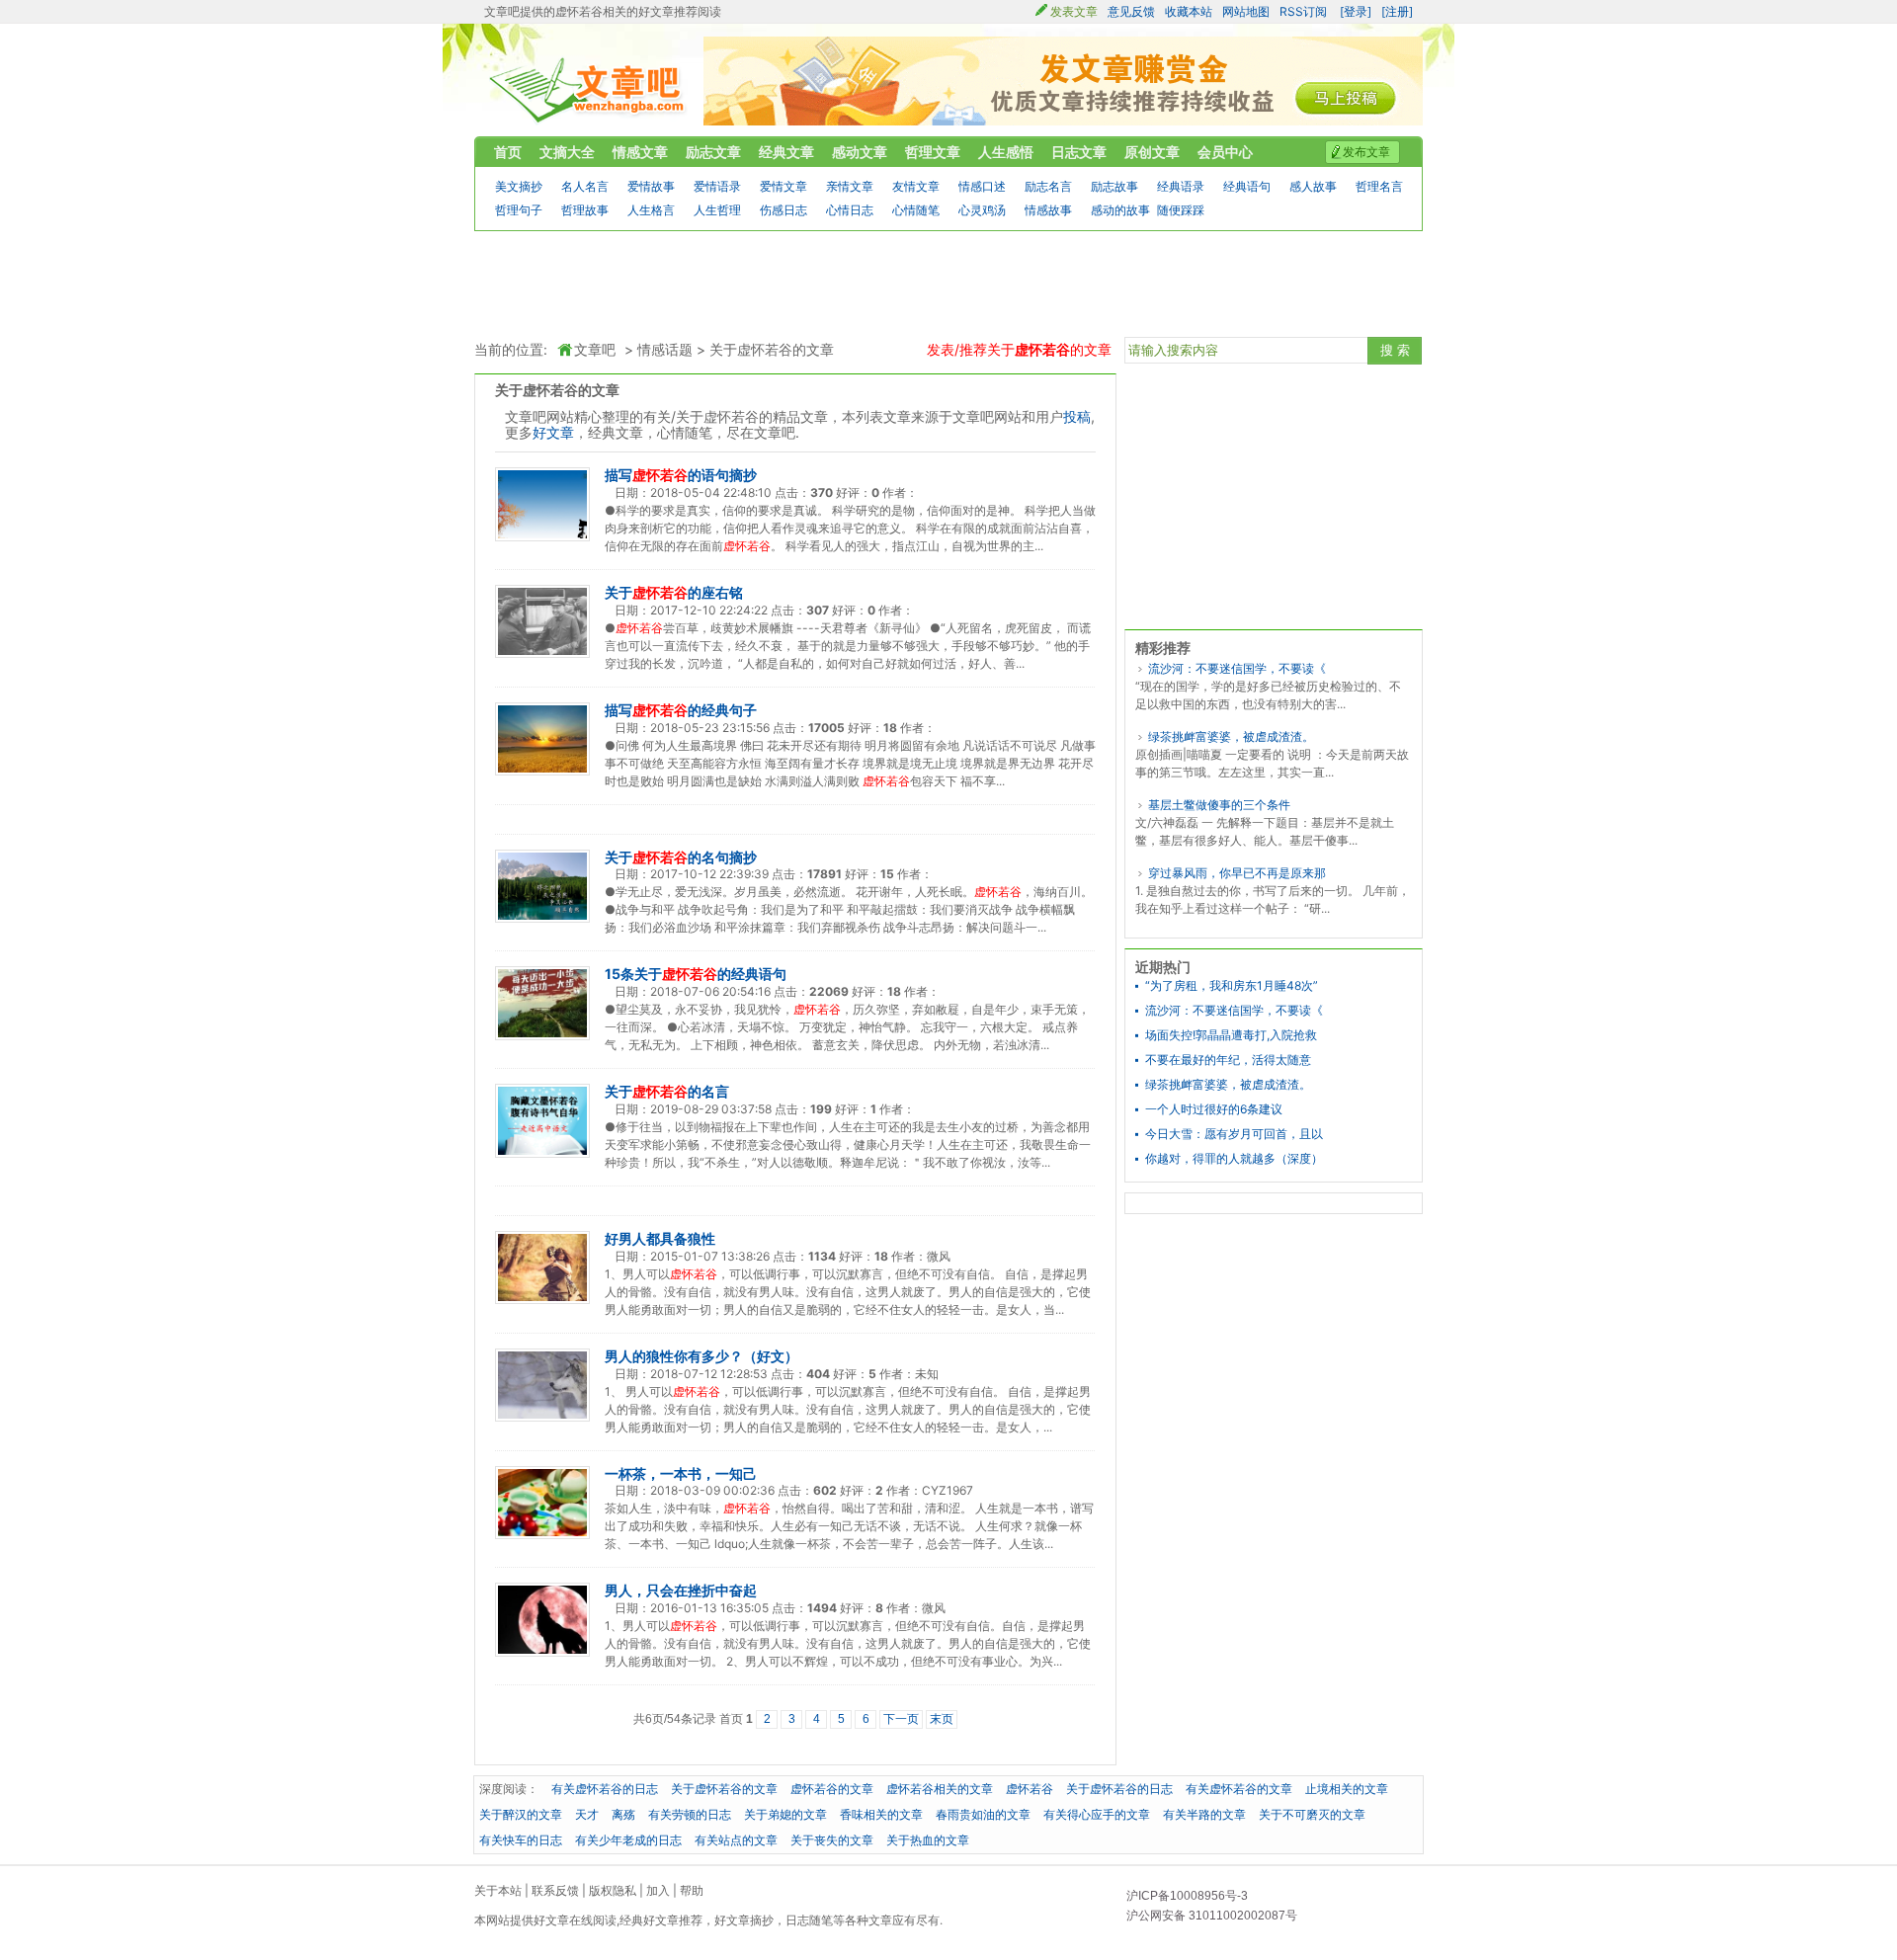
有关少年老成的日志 (628, 1840)
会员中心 (1225, 152)
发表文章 (1074, 11)
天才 (587, 1814)
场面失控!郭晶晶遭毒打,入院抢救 (1231, 1035)
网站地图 (1246, 11)
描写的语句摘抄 (681, 475)
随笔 (821, 1920)
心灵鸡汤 (982, 210)
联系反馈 (555, 1890)
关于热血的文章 (928, 1840)
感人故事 (1313, 186)
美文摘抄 (519, 186)
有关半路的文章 (1204, 1814)
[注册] (1397, 11)
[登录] (1356, 11)
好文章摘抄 (744, 1920)
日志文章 (1079, 152)
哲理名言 (1379, 186)
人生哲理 (717, 210)
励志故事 (1114, 186)
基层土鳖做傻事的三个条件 (1219, 805)
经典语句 (1247, 186)
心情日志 (850, 210)
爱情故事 (651, 186)
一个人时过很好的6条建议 (1214, 1109)
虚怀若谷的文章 (832, 1789)
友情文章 (916, 186)
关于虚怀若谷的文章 (772, 350)
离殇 (623, 1814)
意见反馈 (1131, 11)
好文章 (553, 432)
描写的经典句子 (681, 710)
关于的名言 (667, 1091)
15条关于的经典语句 (696, 974)
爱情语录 (717, 186)
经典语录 (1181, 186)
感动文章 (860, 152)
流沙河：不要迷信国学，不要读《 (1237, 668)
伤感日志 (784, 210)
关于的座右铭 (674, 592)
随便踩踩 (1181, 210)
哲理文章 (933, 152)
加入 (658, 1890)
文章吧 (588, 90)
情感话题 (665, 350)
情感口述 (982, 186)
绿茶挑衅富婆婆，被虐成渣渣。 (1231, 736)
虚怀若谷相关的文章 (940, 1789)
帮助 (692, 1890)
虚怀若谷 (1030, 1789)
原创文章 (1152, 152)
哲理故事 (585, 210)
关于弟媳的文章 (785, 1814)
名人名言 (585, 186)
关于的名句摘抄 (681, 857)
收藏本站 (1189, 11)
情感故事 (1048, 210)
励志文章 (713, 152)
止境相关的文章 (1347, 1789)
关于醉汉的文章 (521, 1814)
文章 (880, 1920)
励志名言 (1048, 186)
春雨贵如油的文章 (983, 1814)
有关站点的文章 (736, 1840)
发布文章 (1366, 152)
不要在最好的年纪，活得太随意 (1228, 1060)
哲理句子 (519, 210)
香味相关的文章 (881, 1814)
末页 (942, 1719)
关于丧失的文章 (832, 1840)
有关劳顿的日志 (690, 1814)
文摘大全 (567, 152)
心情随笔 (916, 210)
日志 (797, 1920)
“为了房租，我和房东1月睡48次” (1232, 986)
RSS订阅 (1303, 11)
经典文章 (786, 152)
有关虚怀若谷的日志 (605, 1789)
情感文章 (640, 152)
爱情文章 (784, 186)
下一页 (901, 1719)
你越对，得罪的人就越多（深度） (1234, 1159)
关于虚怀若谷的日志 (1119, 1789)
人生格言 (651, 210)
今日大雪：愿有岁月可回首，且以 (1234, 1134)
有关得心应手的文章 (1097, 1814)
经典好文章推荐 (661, 1920)
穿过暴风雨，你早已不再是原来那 (1237, 873)
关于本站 (498, 1890)
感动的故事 (1120, 210)
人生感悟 (1006, 152)
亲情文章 (850, 186)
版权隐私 (613, 1890)
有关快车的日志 (521, 1840)
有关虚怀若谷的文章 (1239, 1789)
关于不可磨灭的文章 (1312, 1814)
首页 (508, 152)
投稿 (1077, 416)
